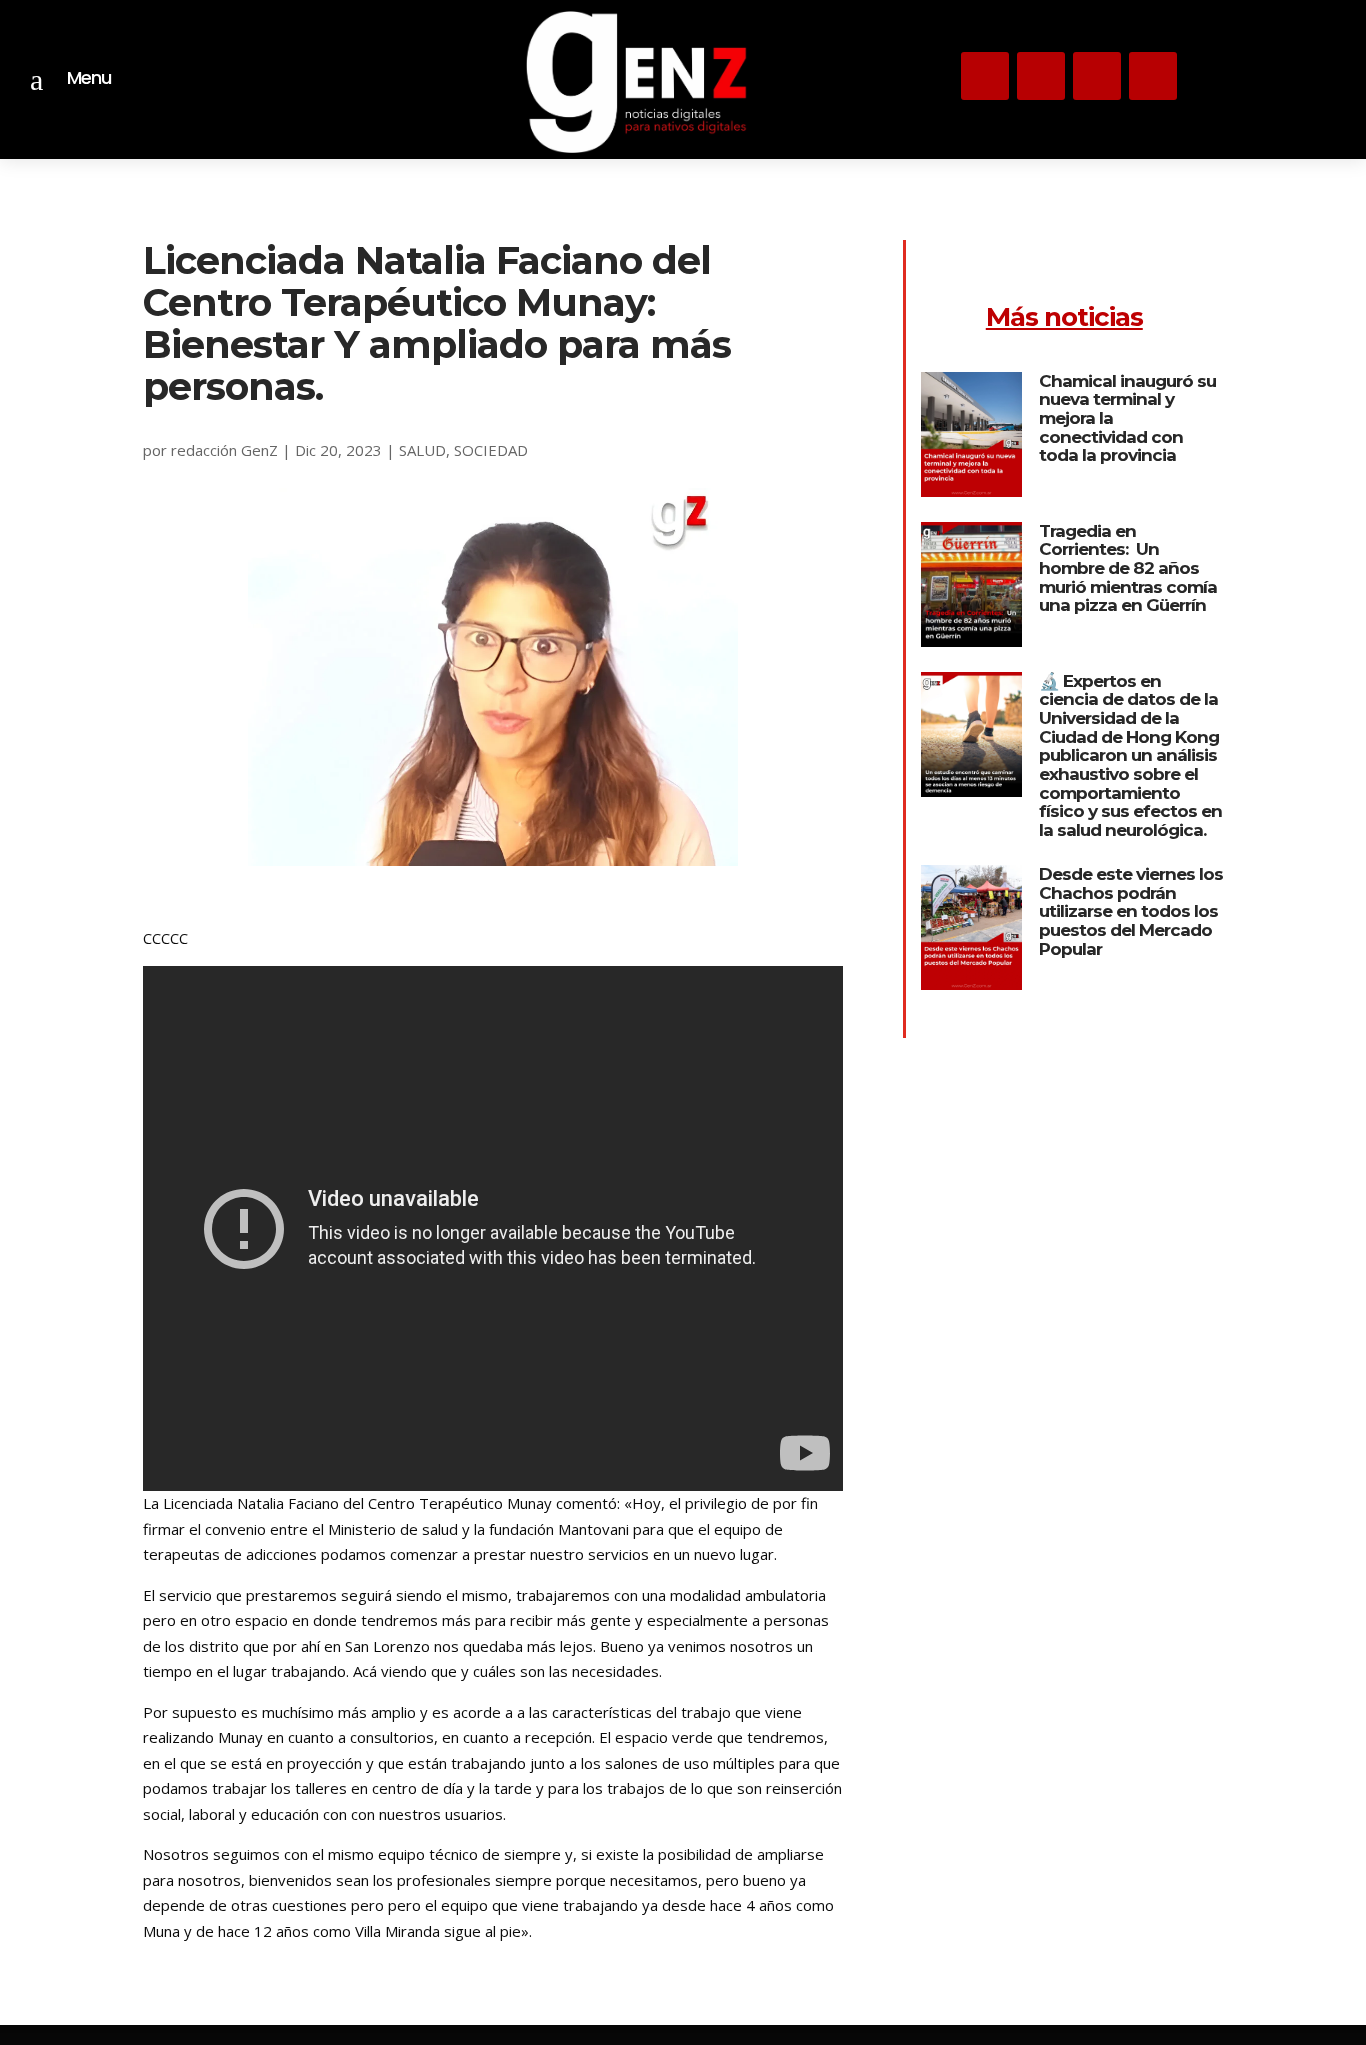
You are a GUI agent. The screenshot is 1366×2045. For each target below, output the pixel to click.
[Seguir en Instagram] (985, 76)
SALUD (422, 450)
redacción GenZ (224, 450)
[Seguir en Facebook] (1153, 76)
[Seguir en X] (1041, 76)
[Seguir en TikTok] (1097, 76)
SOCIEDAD (491, 450)
